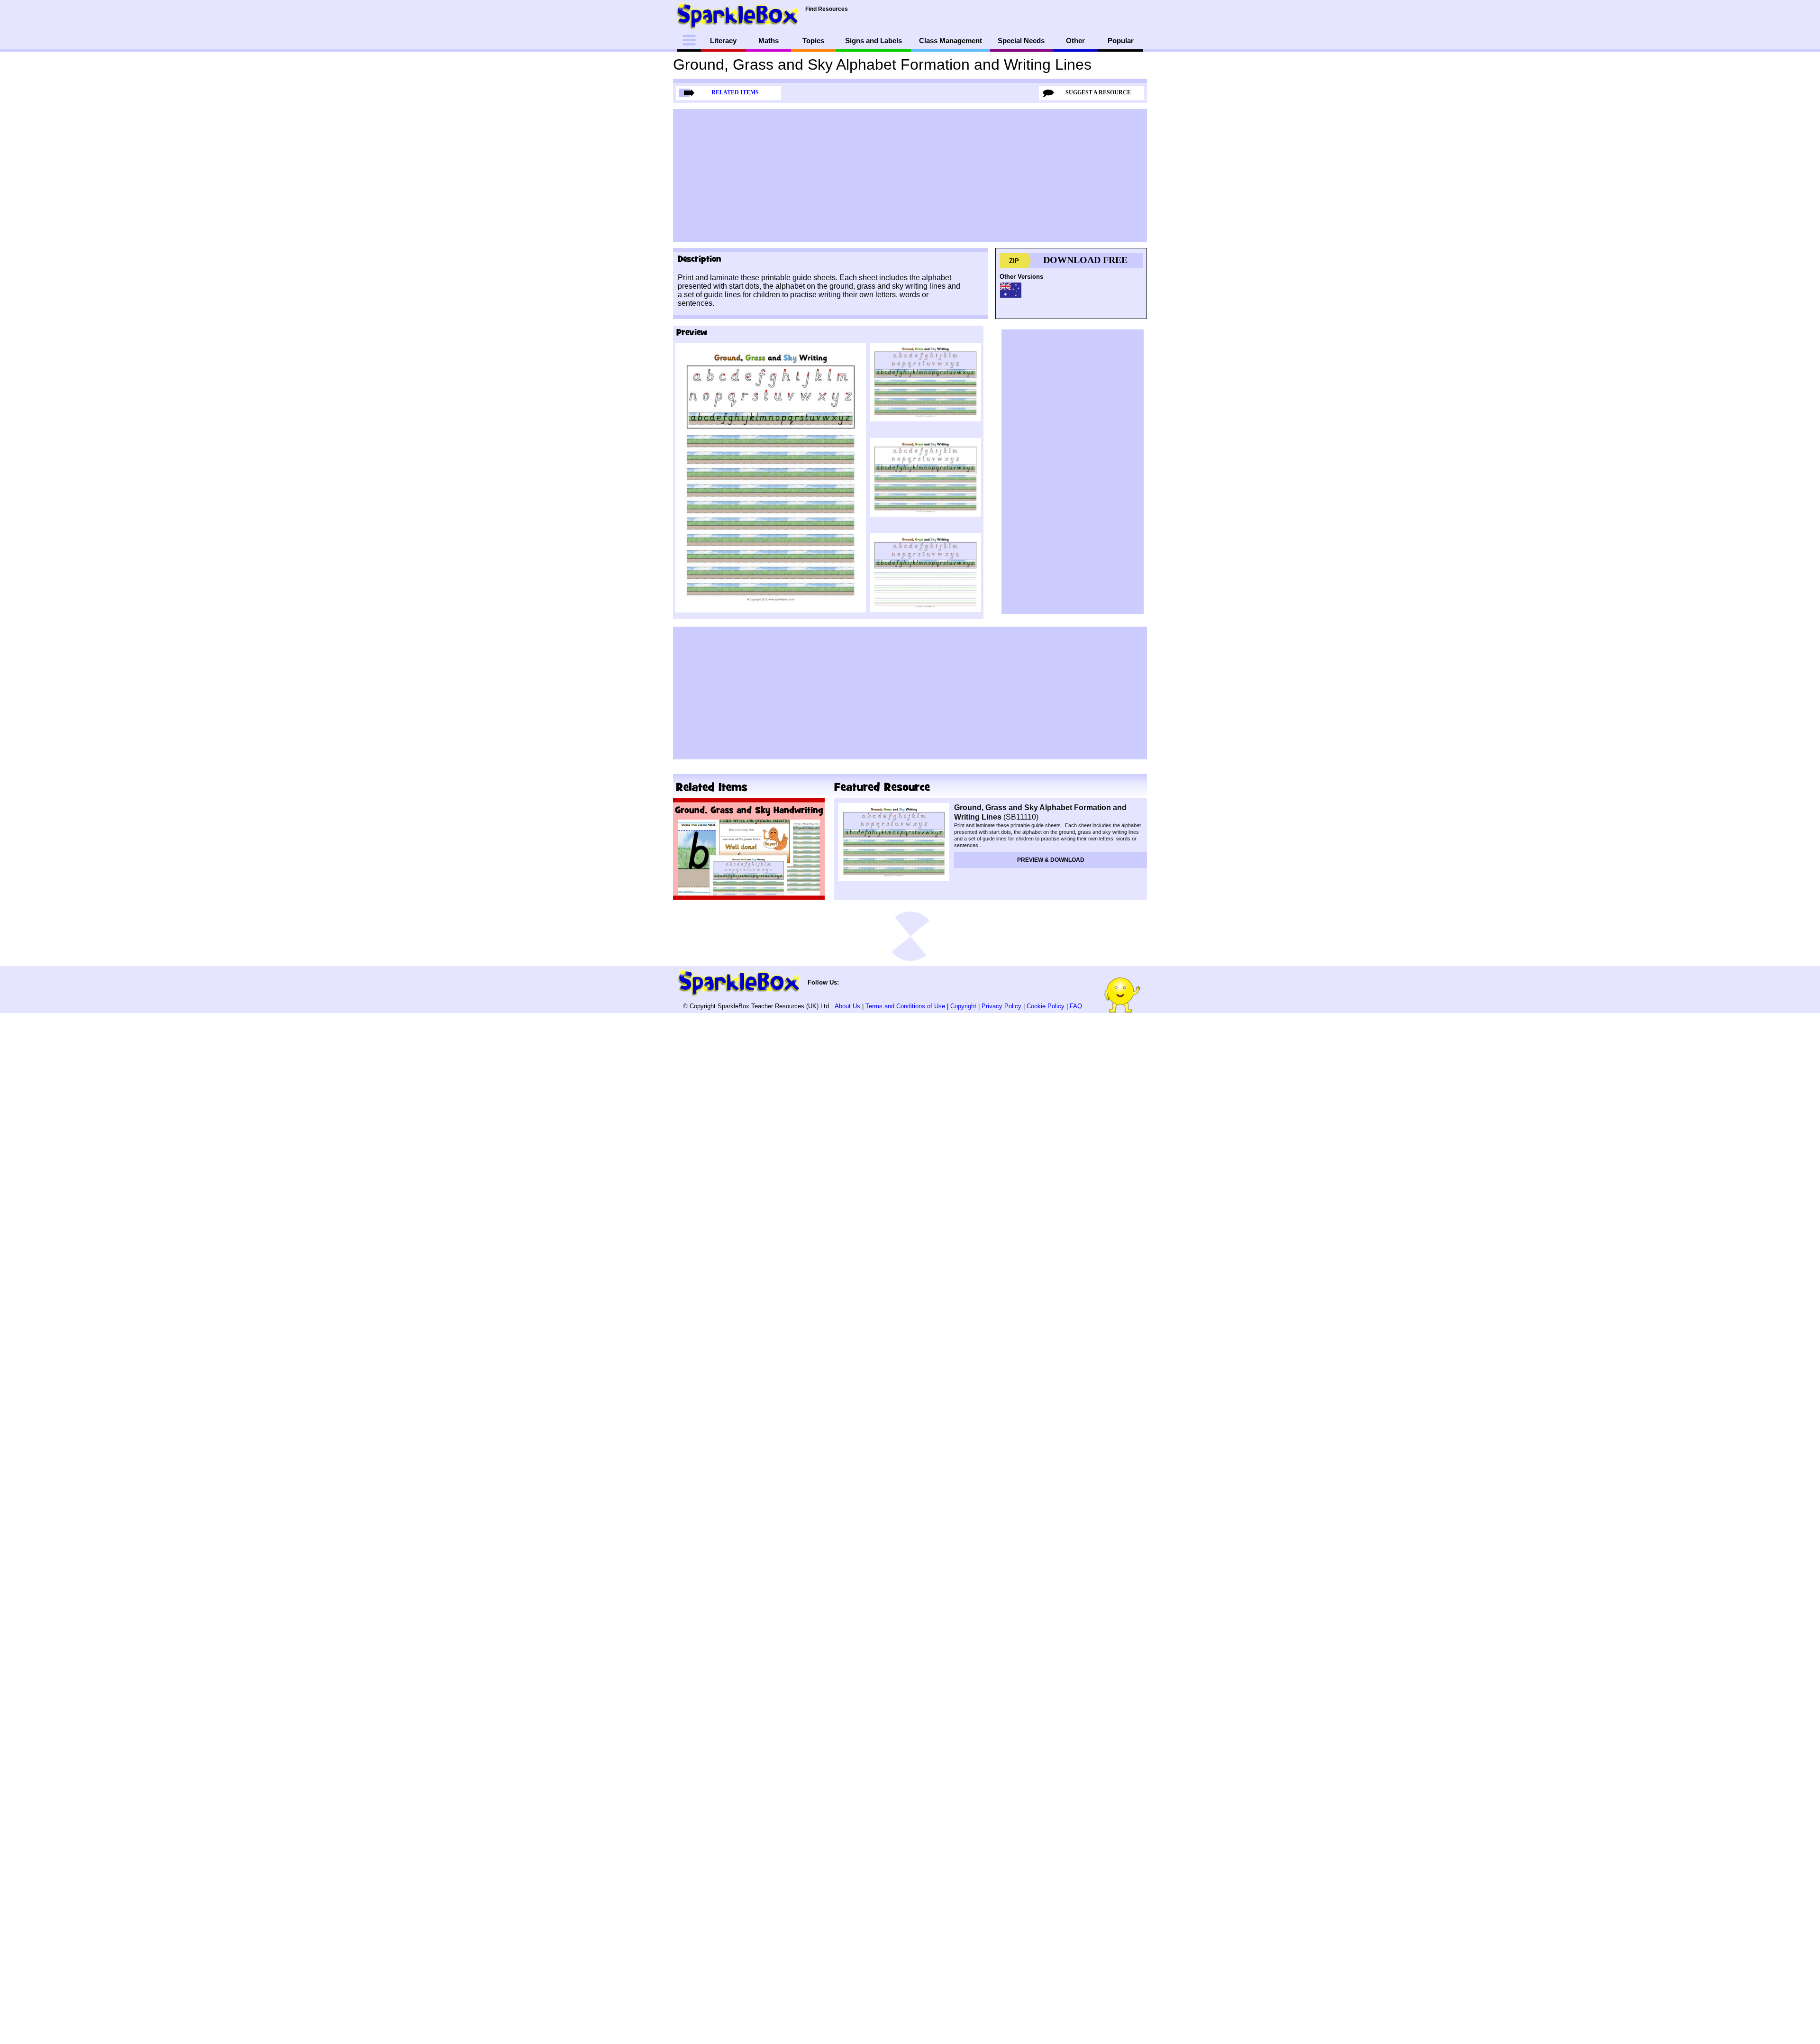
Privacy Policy (1001, 1006)
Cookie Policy (1046, 1006)
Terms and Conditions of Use (905, 1006)
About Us (847, 1006)
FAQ (1076, 1006)
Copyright (963, 1006)
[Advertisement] (910, 175)
